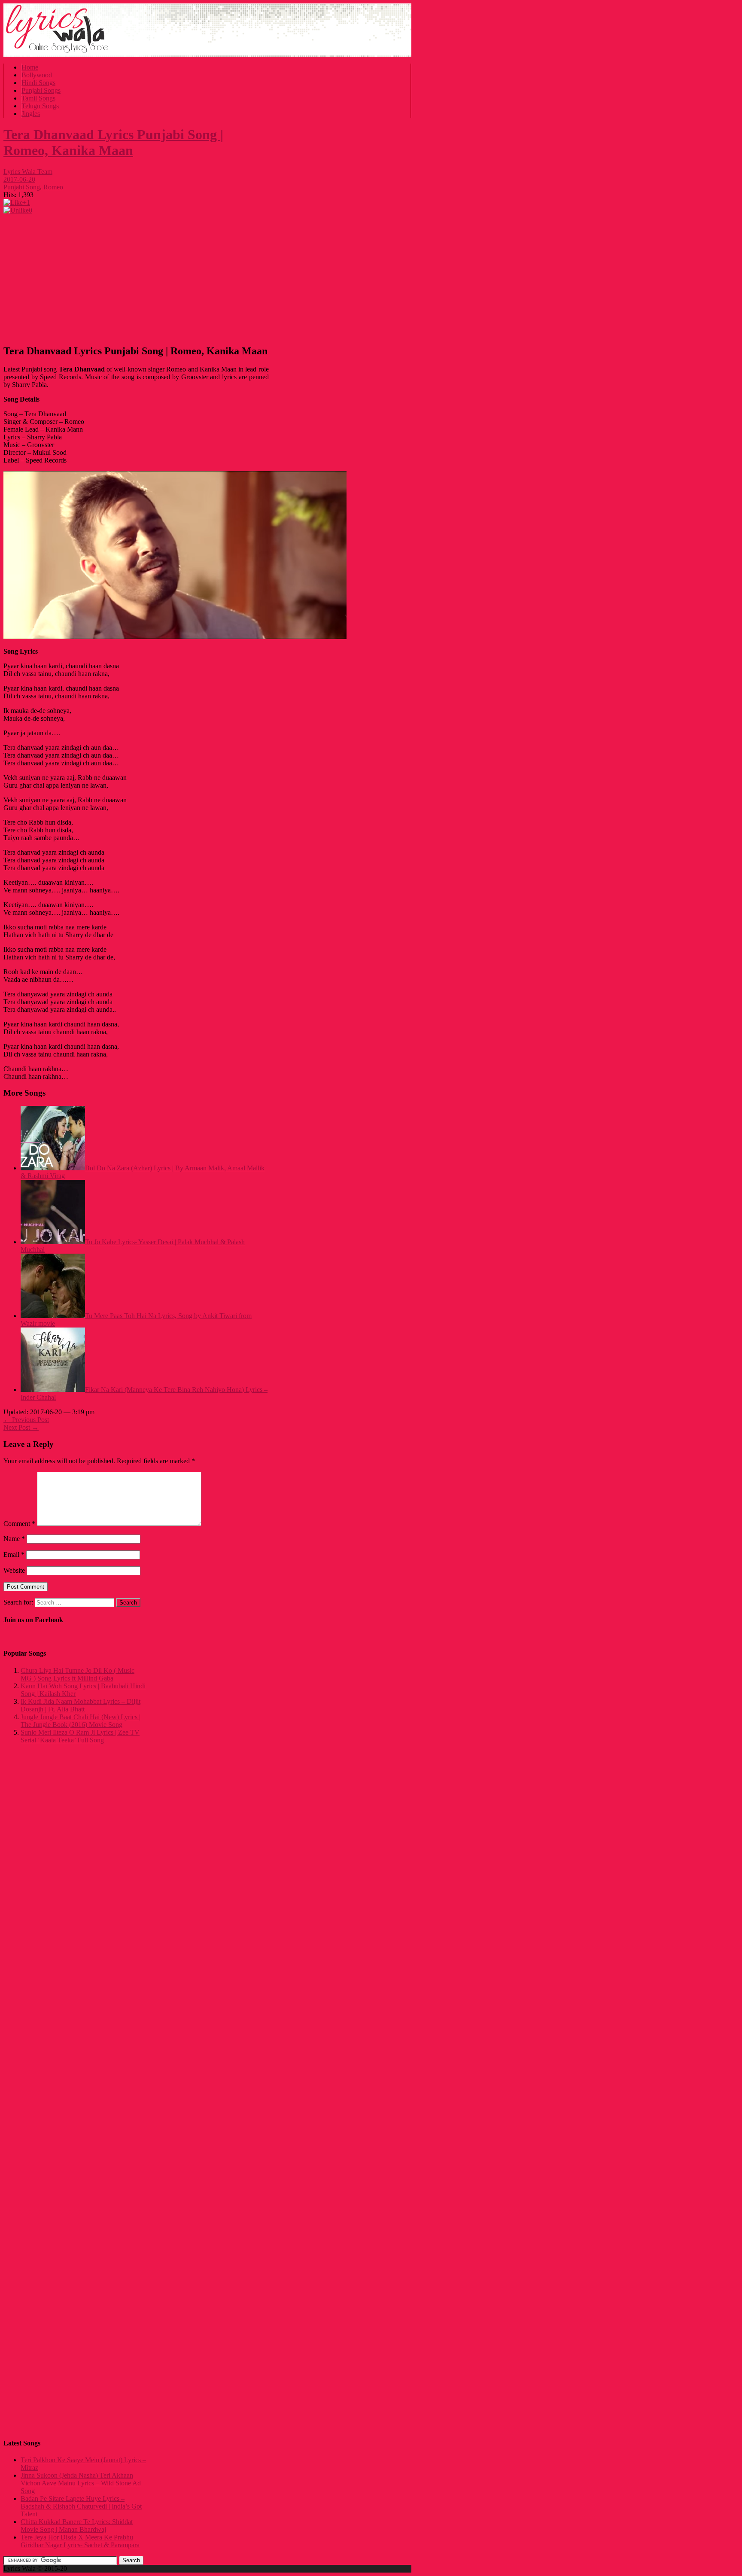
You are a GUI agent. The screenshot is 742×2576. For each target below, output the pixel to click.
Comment (19, 1524)
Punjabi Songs (41, 90)
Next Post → (21, 1427)
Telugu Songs (40, 106)
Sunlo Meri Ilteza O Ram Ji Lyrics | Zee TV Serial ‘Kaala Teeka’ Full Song (80, 1736)
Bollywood (37, 75)
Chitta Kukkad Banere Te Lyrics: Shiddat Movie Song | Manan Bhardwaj (77, 2526)
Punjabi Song (22, 187)
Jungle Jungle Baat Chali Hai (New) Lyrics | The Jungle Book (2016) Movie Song (81, 1721)
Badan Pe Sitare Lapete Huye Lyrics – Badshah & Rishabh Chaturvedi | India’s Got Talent (81, 2506)
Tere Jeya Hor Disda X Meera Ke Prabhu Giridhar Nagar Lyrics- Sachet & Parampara (80, 2541)
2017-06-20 (19, 179)
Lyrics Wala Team (28, 172)
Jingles (31, 114)
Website (14, 1570)
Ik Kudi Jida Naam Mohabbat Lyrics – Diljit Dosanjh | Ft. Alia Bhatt (81, 1705)
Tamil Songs (38, 98)
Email (14, 1554)
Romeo (53, 187)
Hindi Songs (38, 83)
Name (14, 1539)
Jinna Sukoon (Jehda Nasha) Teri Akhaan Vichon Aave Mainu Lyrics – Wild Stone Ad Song (81, 2483)
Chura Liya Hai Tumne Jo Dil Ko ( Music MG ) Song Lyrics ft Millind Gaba (78, 1674)
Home (30, 67)
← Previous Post (26, 1420)
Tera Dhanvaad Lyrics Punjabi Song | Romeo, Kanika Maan (113, 142)
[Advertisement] (136, 277)
